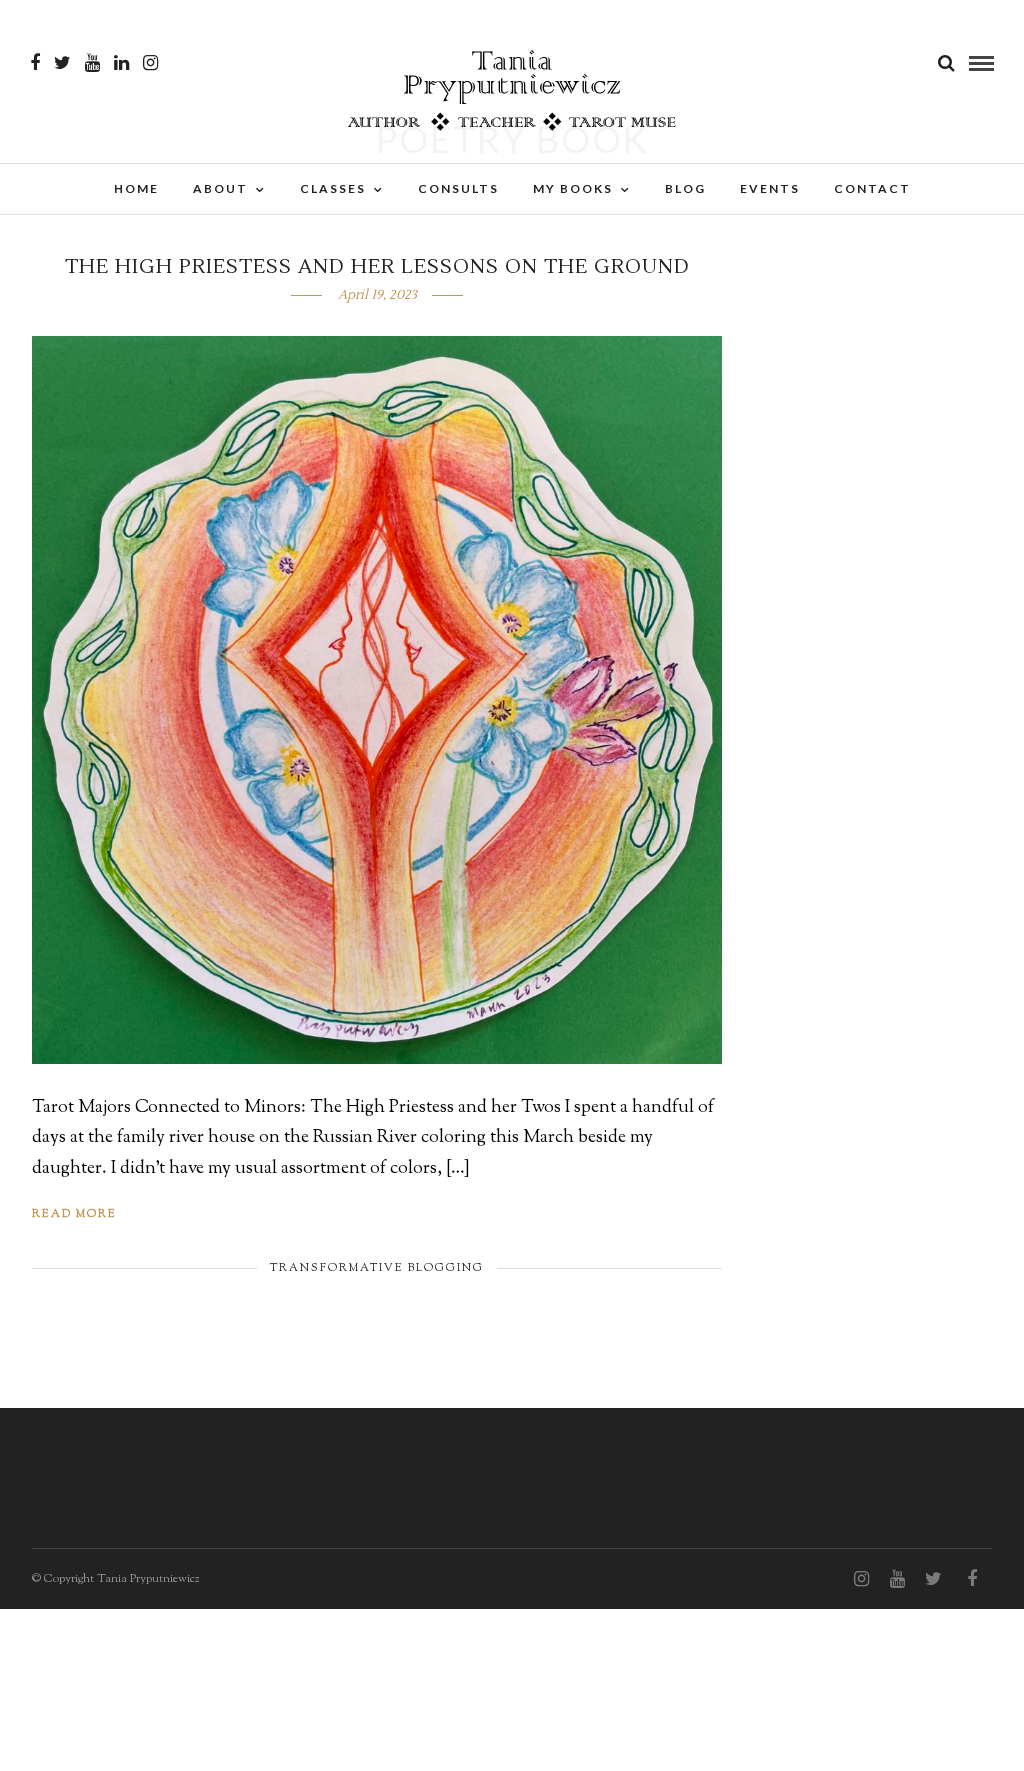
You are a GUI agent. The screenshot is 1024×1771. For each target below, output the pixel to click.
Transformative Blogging (377, 1268)
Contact (872, 188)
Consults (458, 188)
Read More (74, 1214)
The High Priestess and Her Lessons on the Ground (377, 267)
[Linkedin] (121, 63)
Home (136, 188)
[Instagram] (150, 63)
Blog (685, 188)
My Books (573, 188)
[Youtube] (92, 63)
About (220, 188)
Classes (333, 188)
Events (770, 188)
